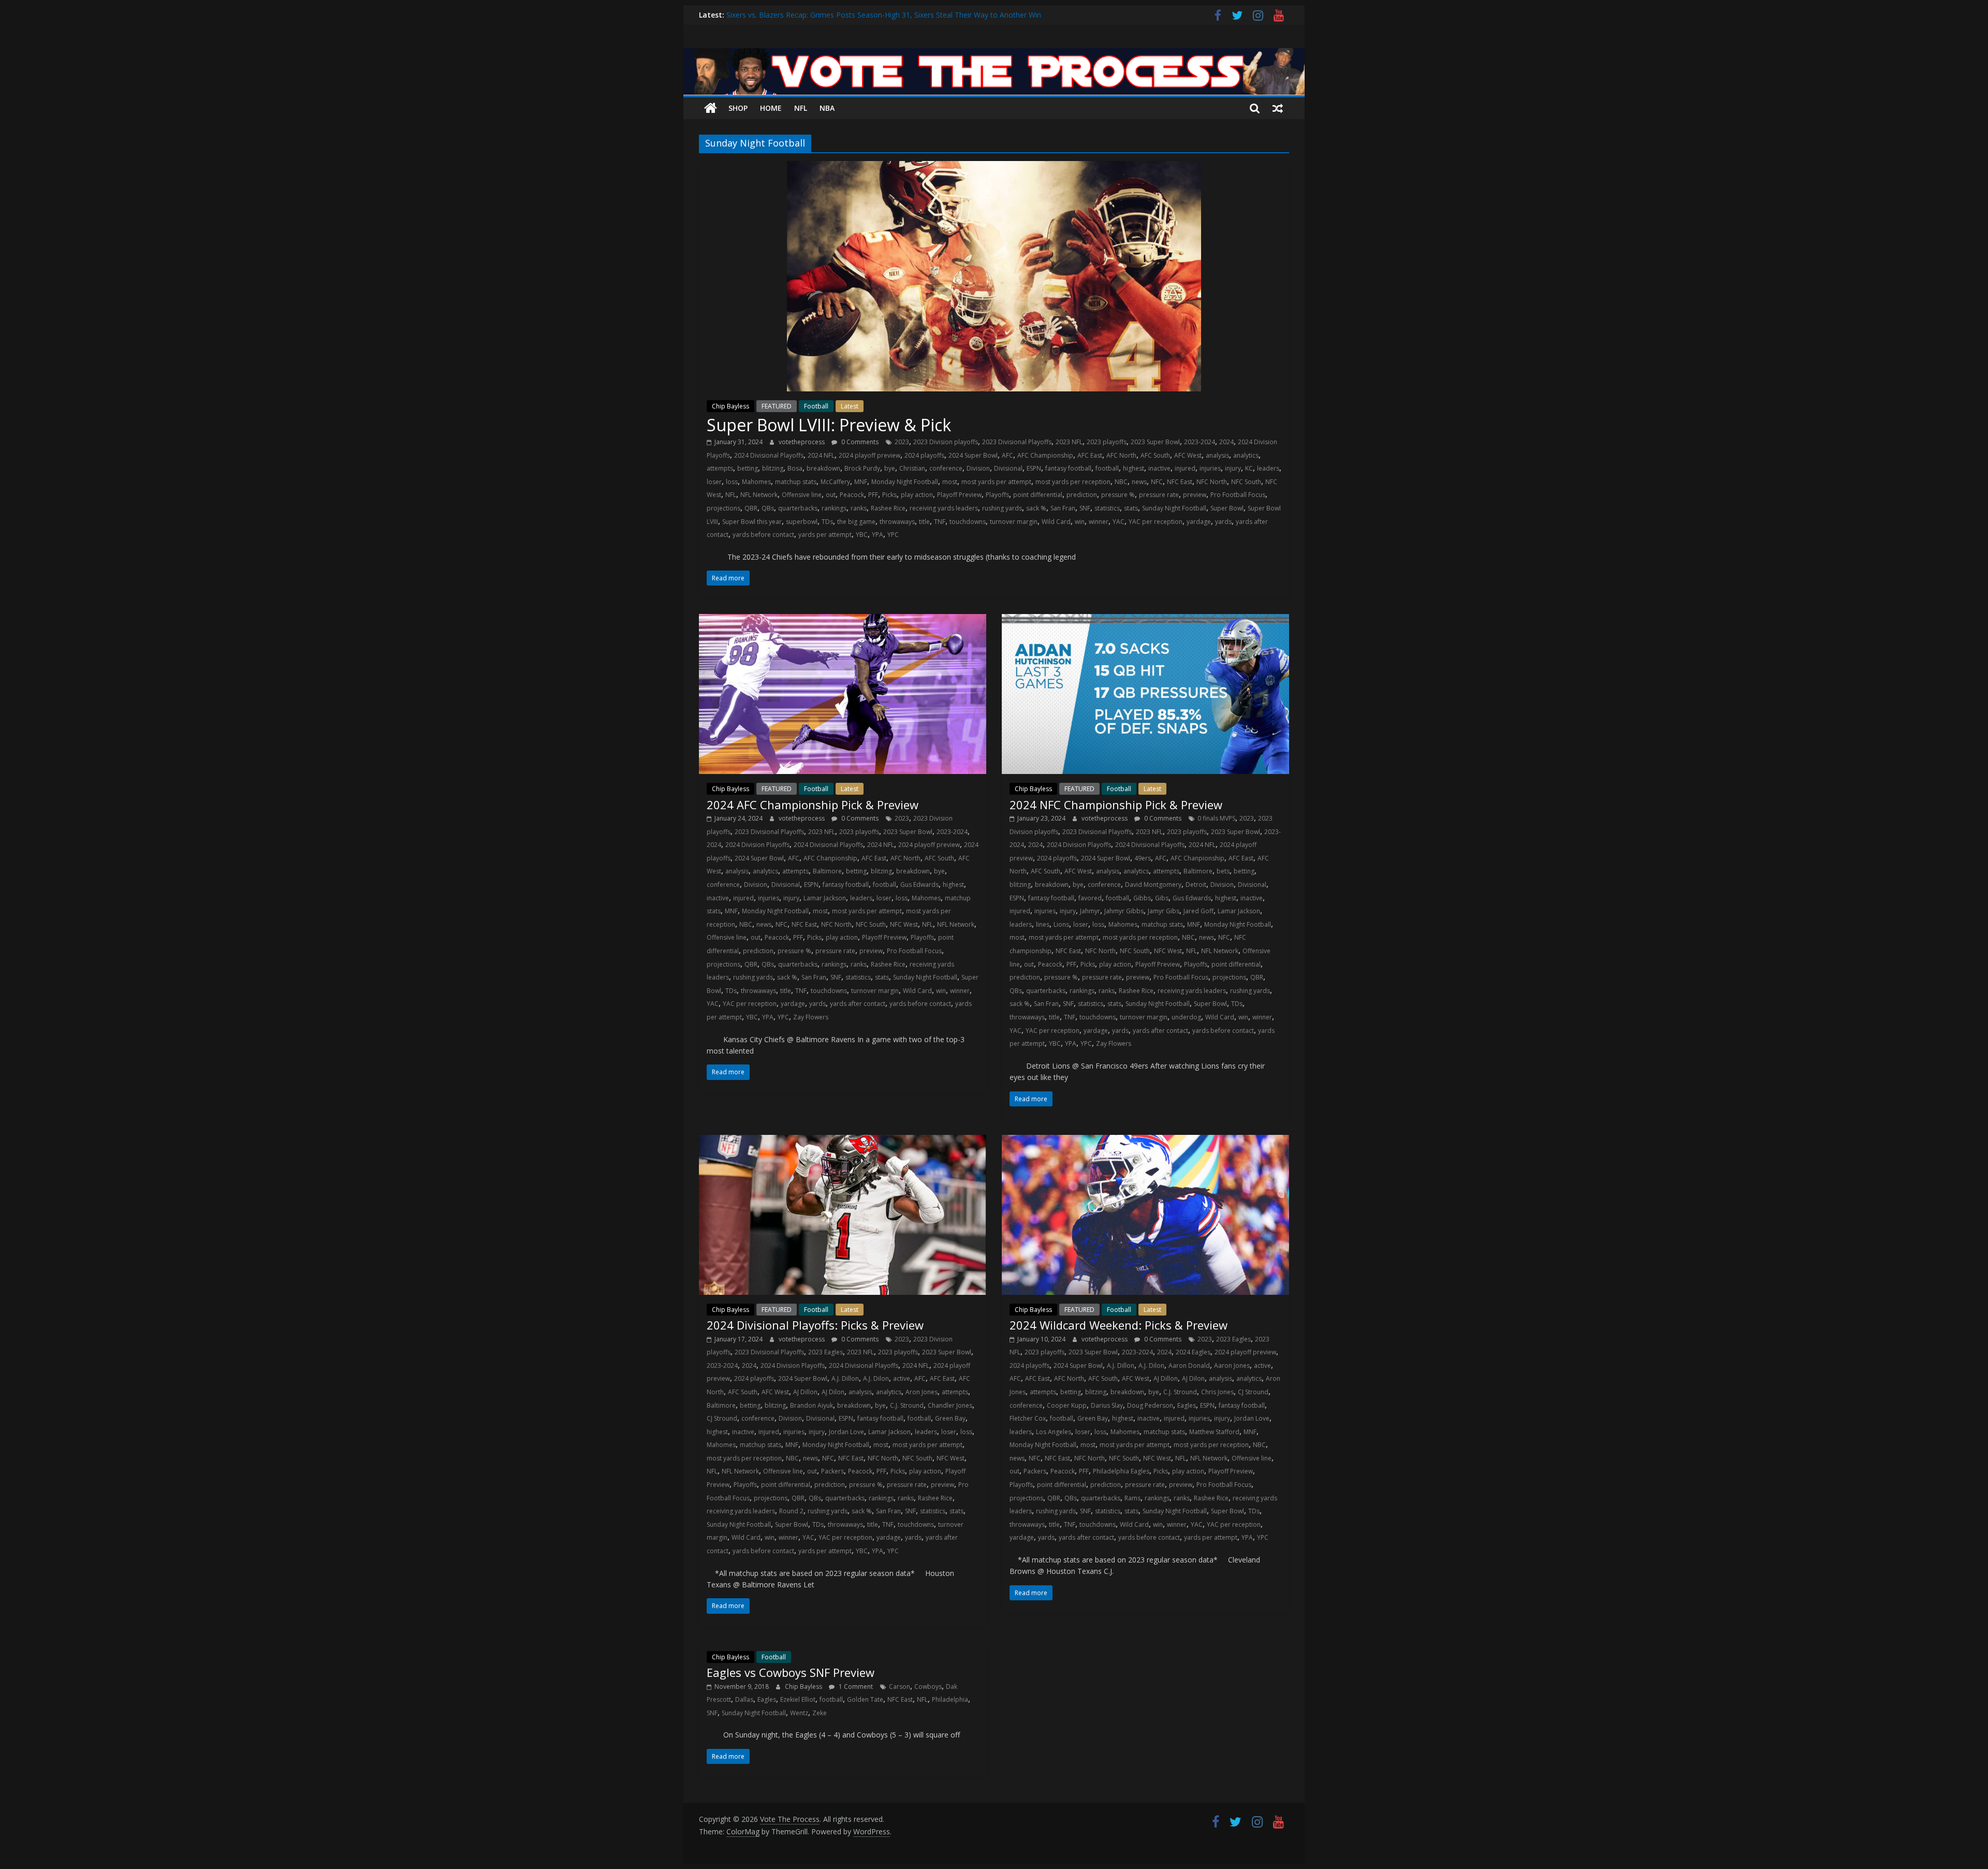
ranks (859, 508)
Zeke (820, 1713)
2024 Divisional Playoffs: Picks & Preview (815, 1325)
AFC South (1155, 455)
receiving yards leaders (944, 508)
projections (723, 508)
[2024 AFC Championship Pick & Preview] (843, 620)
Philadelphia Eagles (1121, 1471)
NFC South (1246, 482)
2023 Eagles (825, 1352)
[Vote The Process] (994, 54)
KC (1249, 468)
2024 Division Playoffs (757, 845)
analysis (1217, 455)
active (902, 1378)
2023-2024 (1200, 442)
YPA (878, 535)
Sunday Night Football (1174, 508)
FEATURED (777, 406)
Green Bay (950, 1418)
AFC (1007, 455)
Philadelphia (950, 1699)
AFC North (1121, 455)
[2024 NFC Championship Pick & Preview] (1145, 620)
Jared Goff (1198, 911)
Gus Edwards (919, 885)
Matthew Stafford (1214, 1432)
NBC (1121, 482)
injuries (1210, 468)
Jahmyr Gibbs (1124, 911)
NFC (1157, 482)
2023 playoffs (1107, 442)
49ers (1143, 858)
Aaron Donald (1189, 1366)
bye (890, 468)
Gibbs (1142, 898)
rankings (834, 508)
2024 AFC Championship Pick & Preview (813, 805)
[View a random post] (1278, 108)
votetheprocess (802, 442)
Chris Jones (1217, 1392)
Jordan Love (846, 1432)
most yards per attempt (996, 482)
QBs (768, 508)
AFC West (1188, 455)
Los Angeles (1054, 1432)
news (1139, 482)
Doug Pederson (1150, 1405)
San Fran (1063, 508)
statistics (1107, 508)
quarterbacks (798, 508)
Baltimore (827, 871)
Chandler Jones (950, 1405)
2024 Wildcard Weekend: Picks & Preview (1119, 1325)
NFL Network (759, 495)
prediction (1082, 495)
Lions (1061, 924)
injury (1233, 468)
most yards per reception (1073, 482)
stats (1131, 508)
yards (1223, 522)
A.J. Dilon (876, 1378)
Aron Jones (922, 1392)
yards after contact (858, 1004)
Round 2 (791, 1511)
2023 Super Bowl (1155, 442)
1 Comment (855, 1687)
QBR (751, 508)
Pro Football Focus (1238, 495)
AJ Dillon (805, 1392)
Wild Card (1056, 522)
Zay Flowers (811, 1017)
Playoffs (997, 495)
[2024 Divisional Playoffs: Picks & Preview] (843, 1141)
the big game (856, 522)
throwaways (897, 522)
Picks (889, 495)
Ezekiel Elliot (798, 1699)
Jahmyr (1090, 911)
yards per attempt (825, 535)
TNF (940, 522)
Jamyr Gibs (1164, 911)
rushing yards (1002, 508)
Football (816, 406)
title (924, 522)
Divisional (1008, 468)
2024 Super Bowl (973, 455)
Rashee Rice (888, 508)
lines (1043, 924)
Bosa (795, 468)
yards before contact (763, 535)
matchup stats (796, 482)
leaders (1268, 468)
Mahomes (756, 482)
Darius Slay (1107, 1405)
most (950, 482)
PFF (873, 495)
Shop (738, 108)
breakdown (823, 468)
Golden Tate (865, 1699)
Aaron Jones (1232, 1366)
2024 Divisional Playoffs (769, 455)
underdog (1186, 1017)
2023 (902, 442)
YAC (1119, 522)
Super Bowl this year (752, 522)
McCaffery (835, 482)
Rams (1132, 1498)
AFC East (1090, 455)
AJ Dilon (833, 1392)
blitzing (773, 468)
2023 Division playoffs (946, 442)
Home (771, 108)
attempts (720, 468)
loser (714, 482)
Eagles (1187, 1405)
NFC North (1212, 482)
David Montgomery (1153, 885)
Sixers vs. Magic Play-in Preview (779, 15)
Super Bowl (1227, 508)
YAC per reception (1156, 522)
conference (946, 468)
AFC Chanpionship (830, 858)
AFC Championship (1045, 455)
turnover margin (1014, 522)
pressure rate (1159, 495)
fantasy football (1068, 468)
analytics (1246, 455)
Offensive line (802, 495)
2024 (1226, 442)
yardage (1199, 522)
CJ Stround (722, 1418)
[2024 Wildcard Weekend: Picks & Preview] (1145, 1141)
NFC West (904, 924)
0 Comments (859, 442)
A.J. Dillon (845, 1378)
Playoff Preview (959, 495)
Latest (850, 406)
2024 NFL (821, 455)
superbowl (802, 522)
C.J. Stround (907, 1405)
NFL (801, 108)
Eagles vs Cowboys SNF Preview (791, 1672)
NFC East (1180, 482)
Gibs (1162, 898)
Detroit (1196, 885)
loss (732, 482)
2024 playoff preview (869, 455)
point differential (1038, 495)
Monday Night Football (905, 482)
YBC (862, 535)
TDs (827, 522)
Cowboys (928, 1687)
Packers (832, 1471)
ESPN (1034, 468)
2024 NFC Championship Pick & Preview (1116, 805)
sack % (1036, 508)
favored (1090, 898)
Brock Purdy (862, 468)
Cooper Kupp (1067, 1405)
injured (1185, 468)
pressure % (1118, 495)
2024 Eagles (1193, 1352)
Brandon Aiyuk (812, 1405)
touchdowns (968, 522)
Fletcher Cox (1028, 1418)
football (1107, 468)
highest (1134, 468)
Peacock (852, 495)
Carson (900, 1687)
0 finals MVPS (1216, 818)
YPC (893, 535)
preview (1195, 495)
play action (917, 495)
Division (978, 468)
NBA (827, 108)
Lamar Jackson (825, 898)
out (831, 495)
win (1080, 522)
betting (748, 468)
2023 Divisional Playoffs (1017, 442)
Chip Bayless (730, 406)
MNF (861, 482)
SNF (1085, 508)
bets (1223, 871)
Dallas (744, 1699)
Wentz (799, 1713)
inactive (1159, 468)
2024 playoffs (924, 455)
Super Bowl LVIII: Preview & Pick (829, 425)
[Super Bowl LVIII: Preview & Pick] (994, 167)
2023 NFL (1069, 442)
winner (1099, 522)
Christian (912, 468)
